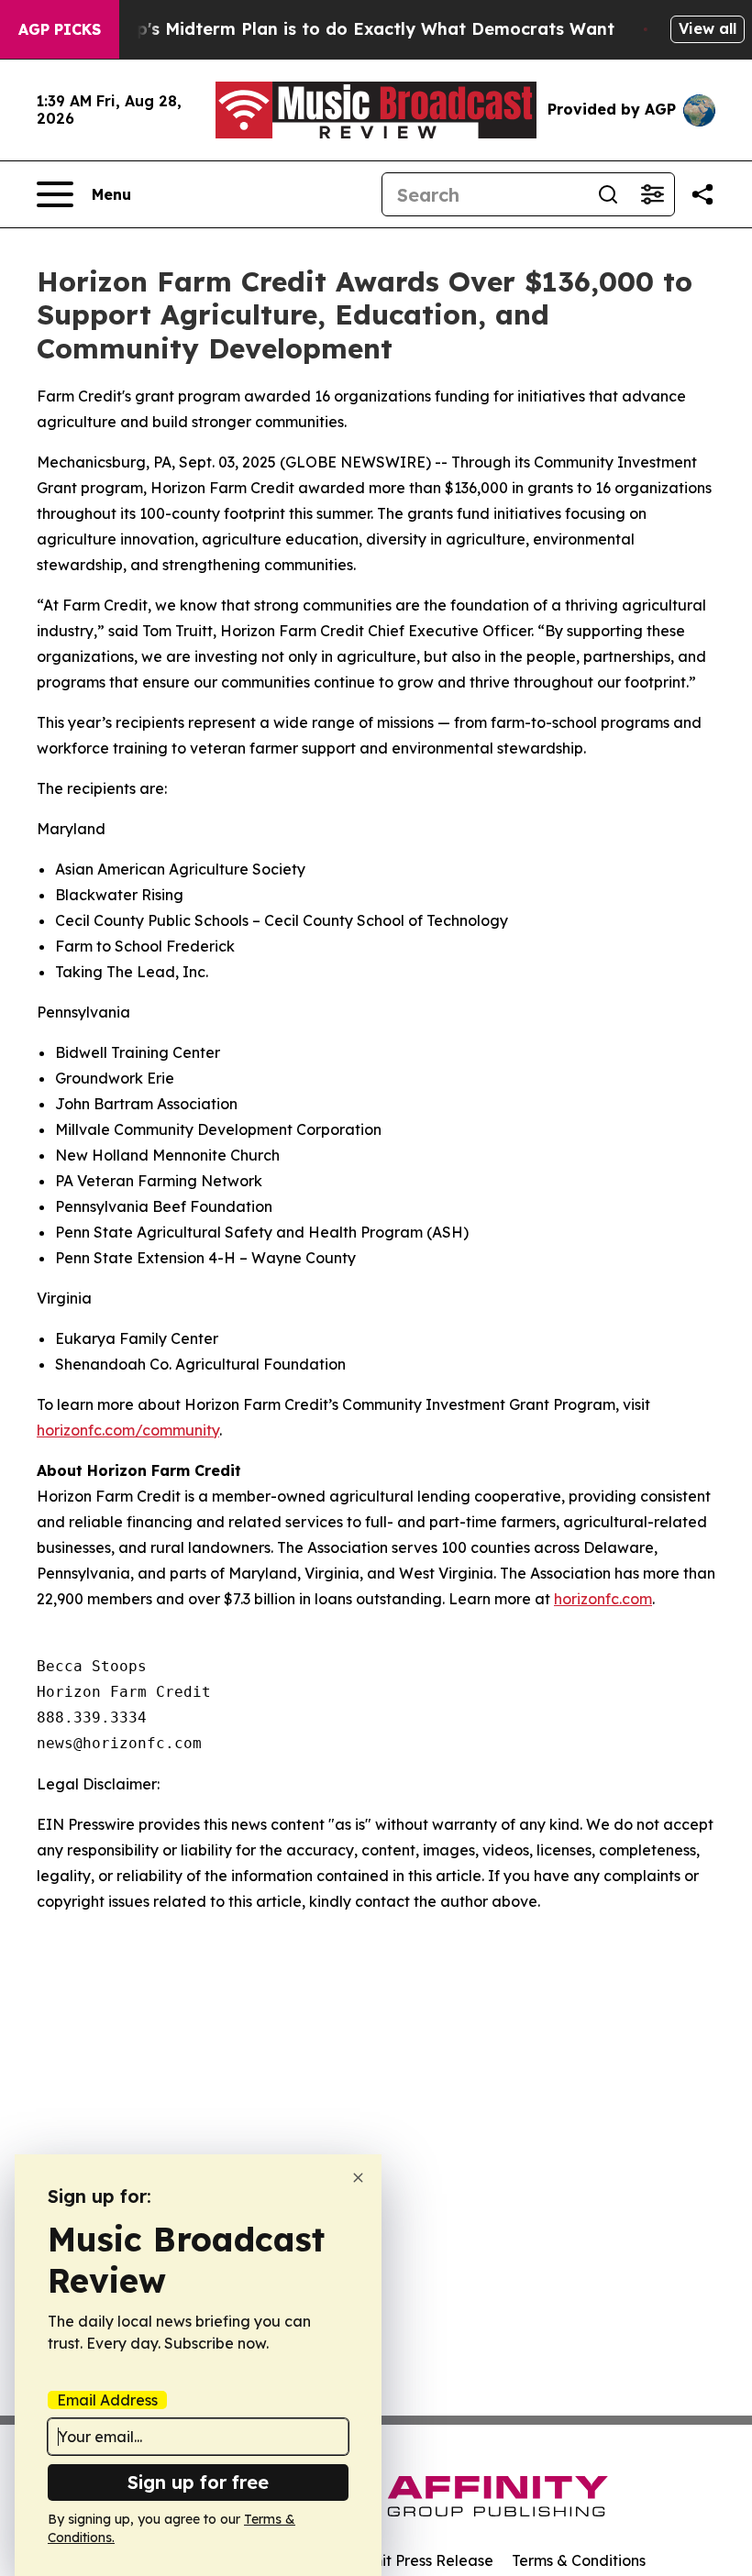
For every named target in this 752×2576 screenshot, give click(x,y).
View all (708, 28)
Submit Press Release (418, 2560)
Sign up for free (198, 2482)
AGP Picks (60, 29)
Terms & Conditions (579, 2560)
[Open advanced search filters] (652, 194)
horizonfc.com (603, 1599)
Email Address (107, 2400)
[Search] (608, 194)
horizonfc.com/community (128, 1430)
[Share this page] (702, 194)
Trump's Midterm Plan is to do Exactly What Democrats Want (354, 29)
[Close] (358, 2178)
